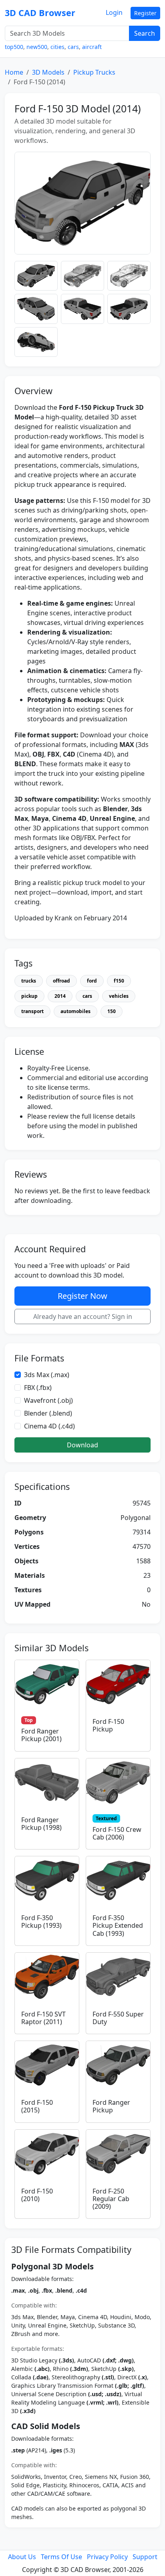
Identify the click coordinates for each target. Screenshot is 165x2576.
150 (112, 1011)
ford (92, 981)
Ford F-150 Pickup (108, 1725)
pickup (29, 996)
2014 (60, 996)
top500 (14, 47)
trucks (29, 981)
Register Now (82, 1296)
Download (82, 1445)
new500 (37, 47)
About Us (22, 2557)
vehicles (119, 996)
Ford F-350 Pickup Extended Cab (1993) (118, 1925)
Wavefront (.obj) (48, 1400)
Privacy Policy (107, 2557)
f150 (119, 981)
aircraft (92, 47)
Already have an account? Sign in (83, 1316)
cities (57, 47)
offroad (61, 981)
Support (145, 2557)
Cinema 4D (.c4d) (49, 1426)
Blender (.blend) (48, 1413)
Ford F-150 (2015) (37, 2106)
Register (145, 13)
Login (114, 12)
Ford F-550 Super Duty (118, 2018)
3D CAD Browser (40, 13)
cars (73, 47)
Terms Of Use (61, 2557)
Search (145, 33)
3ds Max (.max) (47, 1375)
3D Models (48, 72)
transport (32, 1011)
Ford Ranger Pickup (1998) (41, 1824)
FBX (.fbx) (38, 1388)
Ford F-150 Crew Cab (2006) (117, 1833)
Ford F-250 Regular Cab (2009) (111, 2199)
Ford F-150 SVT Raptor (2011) (43, 2018)
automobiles (75, 1011)
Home (14, 72)
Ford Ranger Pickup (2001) (41, 1735)
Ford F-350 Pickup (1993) (41, 1922)
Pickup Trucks (94, 72)
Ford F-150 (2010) (37, 2195)
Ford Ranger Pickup (111, 2106)
